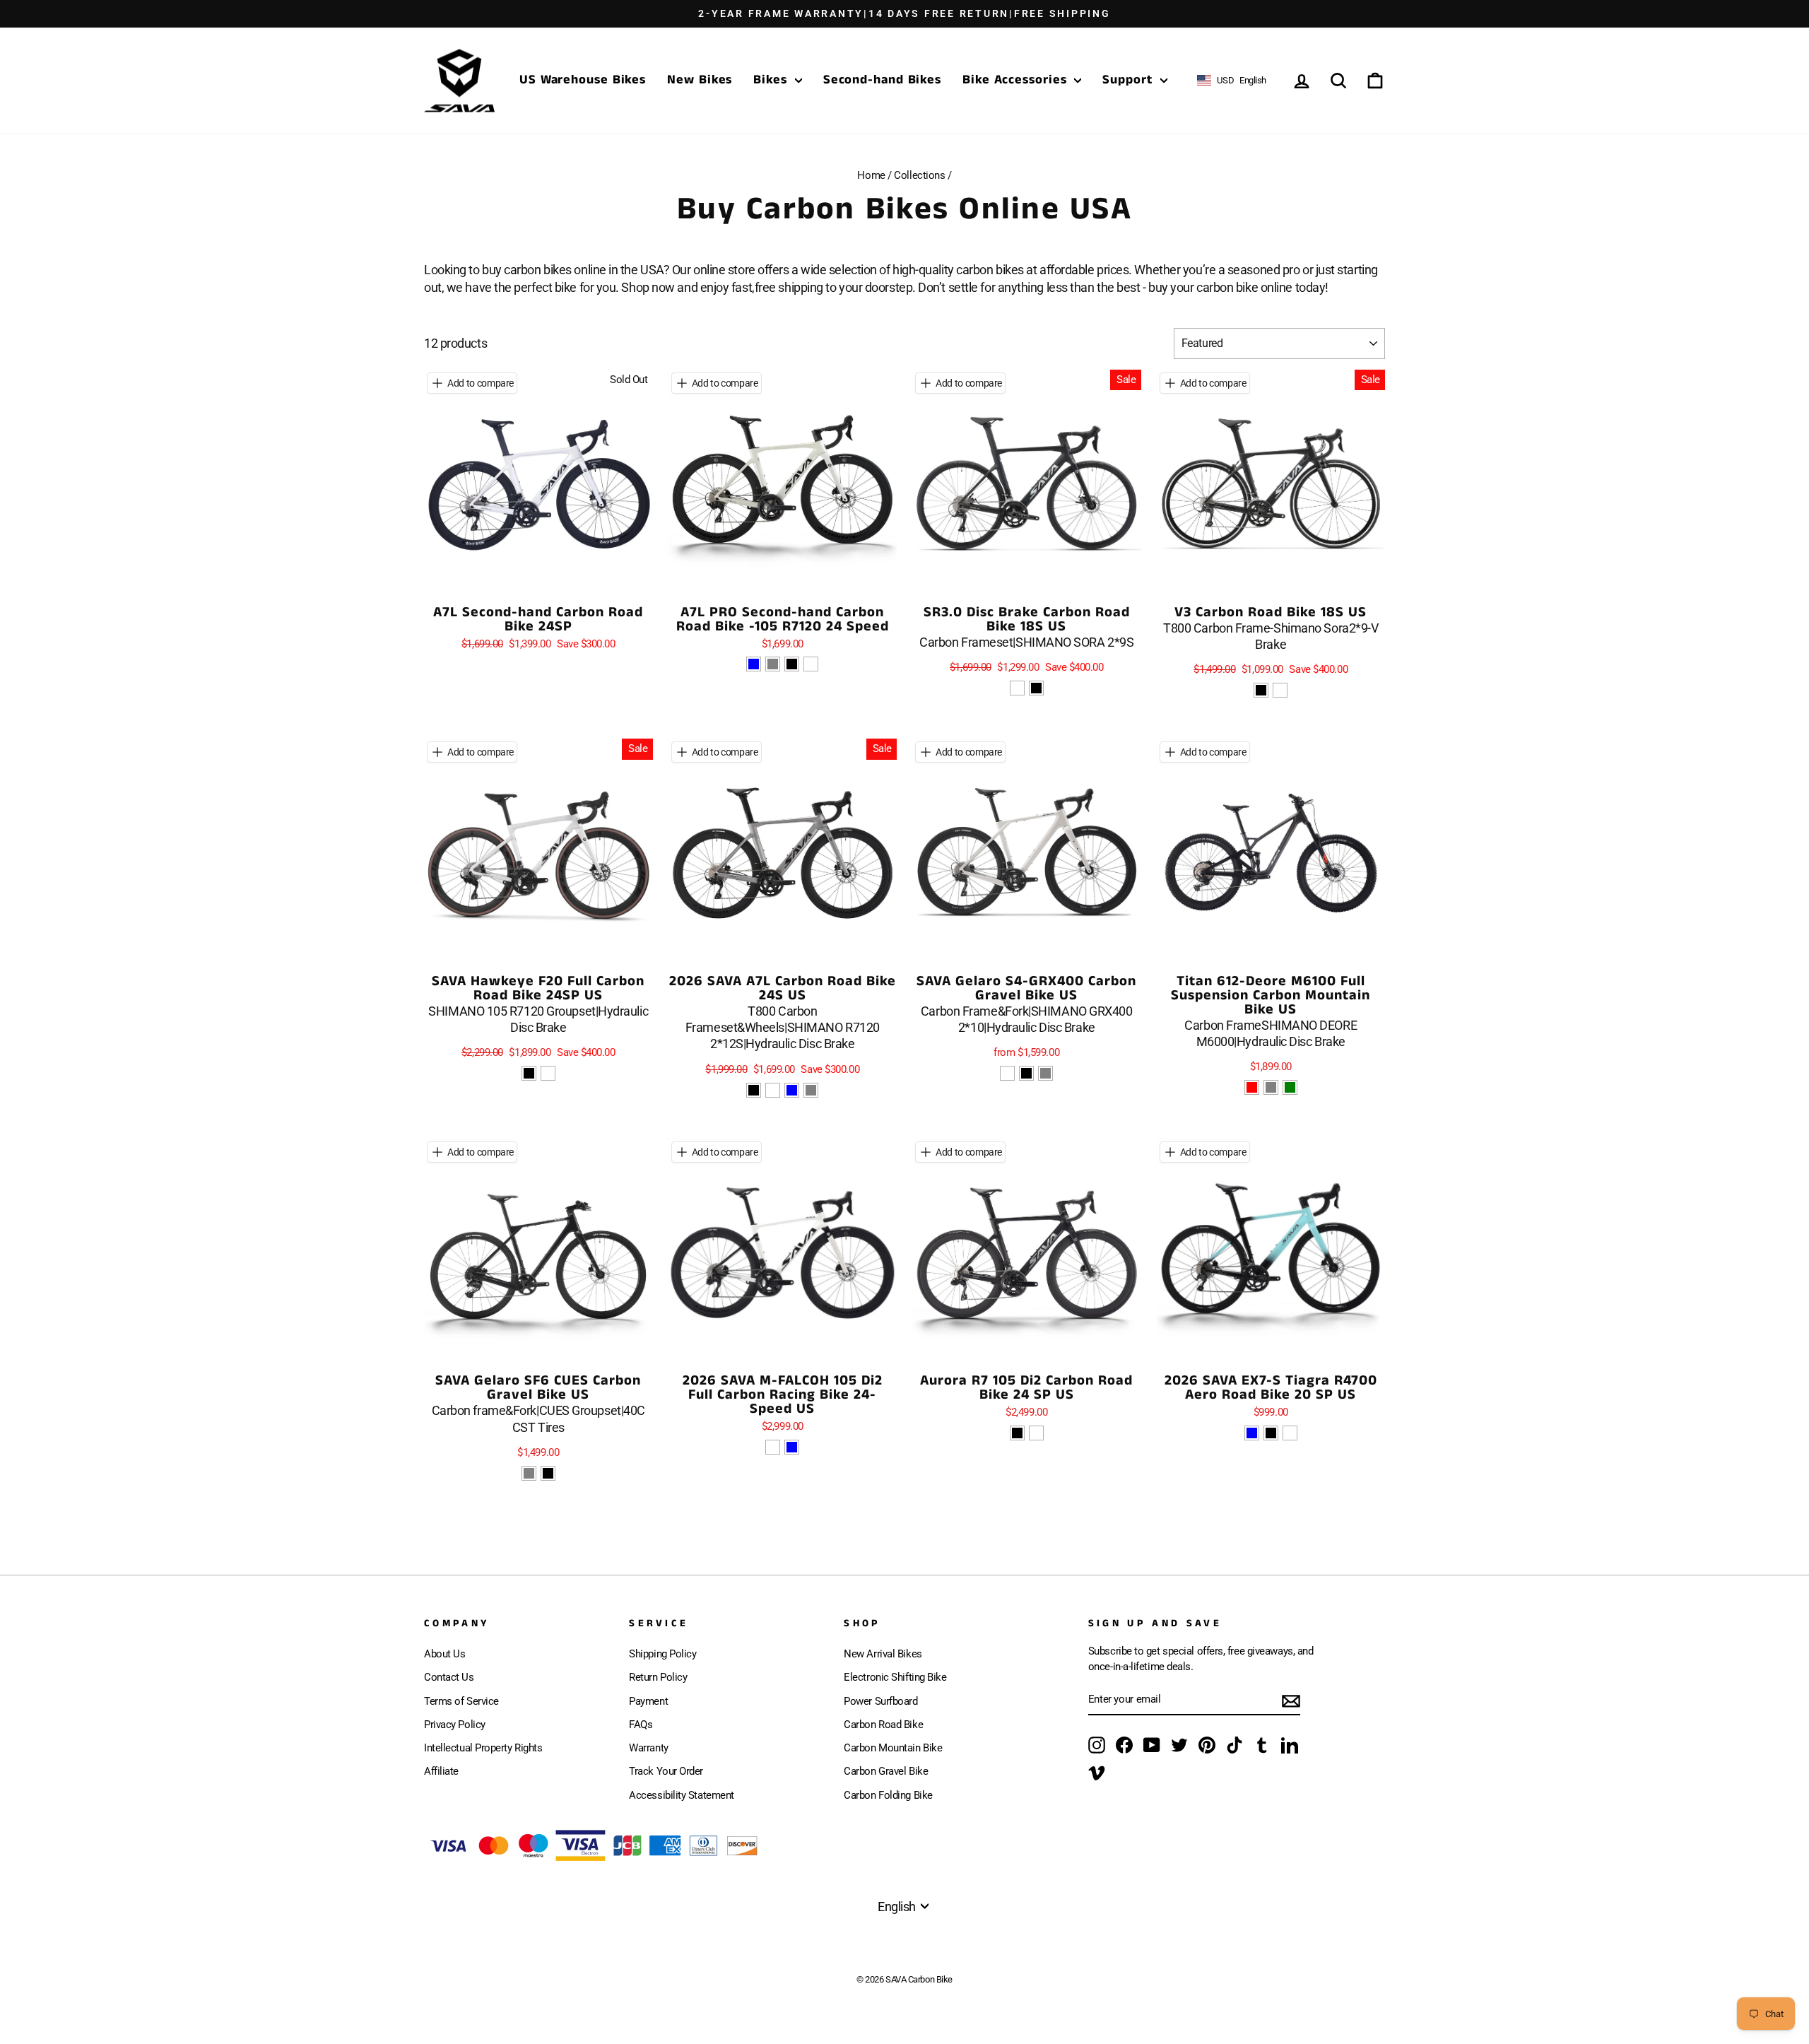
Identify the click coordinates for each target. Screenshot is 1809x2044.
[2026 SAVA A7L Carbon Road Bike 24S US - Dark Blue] (792, 1090)
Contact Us (449, 1677)
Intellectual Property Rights (483, 1748)
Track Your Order (666, 1771)
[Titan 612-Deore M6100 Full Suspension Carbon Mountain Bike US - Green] (1290, 1087)
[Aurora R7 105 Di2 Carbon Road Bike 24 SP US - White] (1036, 1433)
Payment (648, 1701)
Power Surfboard (880, 1701)
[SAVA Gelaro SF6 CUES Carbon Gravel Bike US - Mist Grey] (529, 1473)
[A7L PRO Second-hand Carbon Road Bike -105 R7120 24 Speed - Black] (792, 664)
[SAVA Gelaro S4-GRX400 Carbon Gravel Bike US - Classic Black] (1026, 1073)
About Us (444, 1654)
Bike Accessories (1017, 80)
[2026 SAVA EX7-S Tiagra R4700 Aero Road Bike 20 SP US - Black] (1271, 1433)
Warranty (648, 1748)
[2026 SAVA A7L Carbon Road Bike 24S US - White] (773, 1090)
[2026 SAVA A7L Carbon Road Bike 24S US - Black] (754, 1090)
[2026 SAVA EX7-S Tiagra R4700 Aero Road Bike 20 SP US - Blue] (1252, 1433)
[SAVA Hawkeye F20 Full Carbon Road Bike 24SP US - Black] (529, 1073)
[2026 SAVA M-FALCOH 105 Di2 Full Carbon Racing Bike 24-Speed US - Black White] (773, 1447)
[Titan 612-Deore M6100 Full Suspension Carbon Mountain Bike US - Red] (1252, 1087)
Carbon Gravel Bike (886, 1771)
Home (871, 175)
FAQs (641, 1725)
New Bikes (700, 80)
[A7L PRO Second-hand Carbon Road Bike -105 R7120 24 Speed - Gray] (773, 664)
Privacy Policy (455, 1725)
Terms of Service (461, 1701)
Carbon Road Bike (883, 1725)
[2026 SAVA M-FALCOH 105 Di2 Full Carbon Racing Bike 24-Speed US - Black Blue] (792, 1447)
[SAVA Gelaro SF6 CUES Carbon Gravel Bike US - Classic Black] (548, 1473)
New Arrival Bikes (883, 1654)
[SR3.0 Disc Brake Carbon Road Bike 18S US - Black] (1036, 688)
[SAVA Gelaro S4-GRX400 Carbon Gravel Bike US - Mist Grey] (1045, 1073)
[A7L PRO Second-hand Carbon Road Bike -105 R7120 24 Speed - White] (811, 664)
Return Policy (658, 1677)
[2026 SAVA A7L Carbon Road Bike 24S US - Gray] (811, 1090)
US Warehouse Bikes (583, 80)
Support (1129, 80)
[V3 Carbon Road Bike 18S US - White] (1280, 690)
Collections (919, 175)
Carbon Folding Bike (888, 1795)
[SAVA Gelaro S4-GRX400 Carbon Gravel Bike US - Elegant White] (1007, 1073)
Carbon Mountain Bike (893, 1748)
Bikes (772, 80)
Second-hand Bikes (882, 80)
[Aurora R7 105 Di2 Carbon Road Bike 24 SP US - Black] (1017, 1433)
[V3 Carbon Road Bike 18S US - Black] (1261, 690)
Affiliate (441, 1771)
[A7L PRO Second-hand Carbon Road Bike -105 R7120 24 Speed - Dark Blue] (754, 664)
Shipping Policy (662, 1654)
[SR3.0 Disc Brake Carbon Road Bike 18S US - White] (1017, 688)
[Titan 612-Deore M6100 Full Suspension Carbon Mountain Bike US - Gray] (1271, 1087)
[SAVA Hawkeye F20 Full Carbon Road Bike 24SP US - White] (548, 1073)
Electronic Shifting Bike (895, 1677)
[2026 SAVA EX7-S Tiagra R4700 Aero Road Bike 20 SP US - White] (1290, 1433)
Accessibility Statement (682, 1795)
